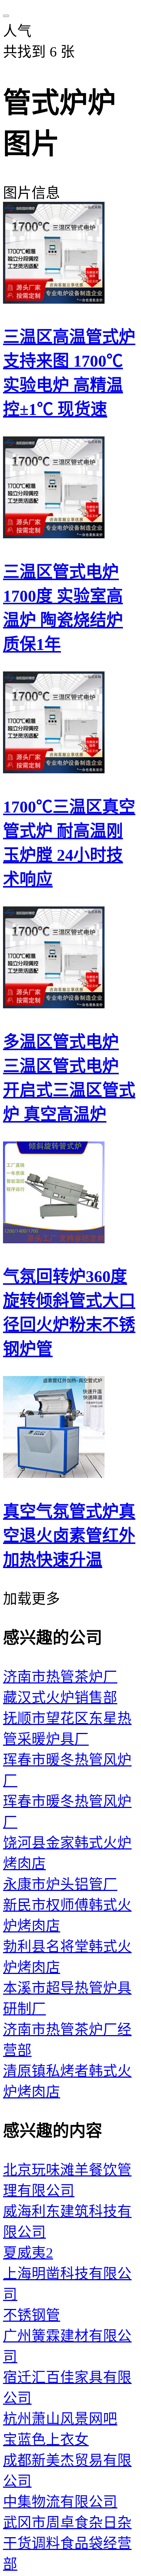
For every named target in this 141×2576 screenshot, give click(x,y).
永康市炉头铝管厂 (60, 1884)
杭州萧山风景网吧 (60, 2419)
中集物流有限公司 (60, 2502)
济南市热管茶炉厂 (60, 1677)
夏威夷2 (28, 2253)
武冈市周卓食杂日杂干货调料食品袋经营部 (67, 2543)
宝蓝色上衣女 (46, 2440)
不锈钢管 (32, 2315)
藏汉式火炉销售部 (60, 1698)
